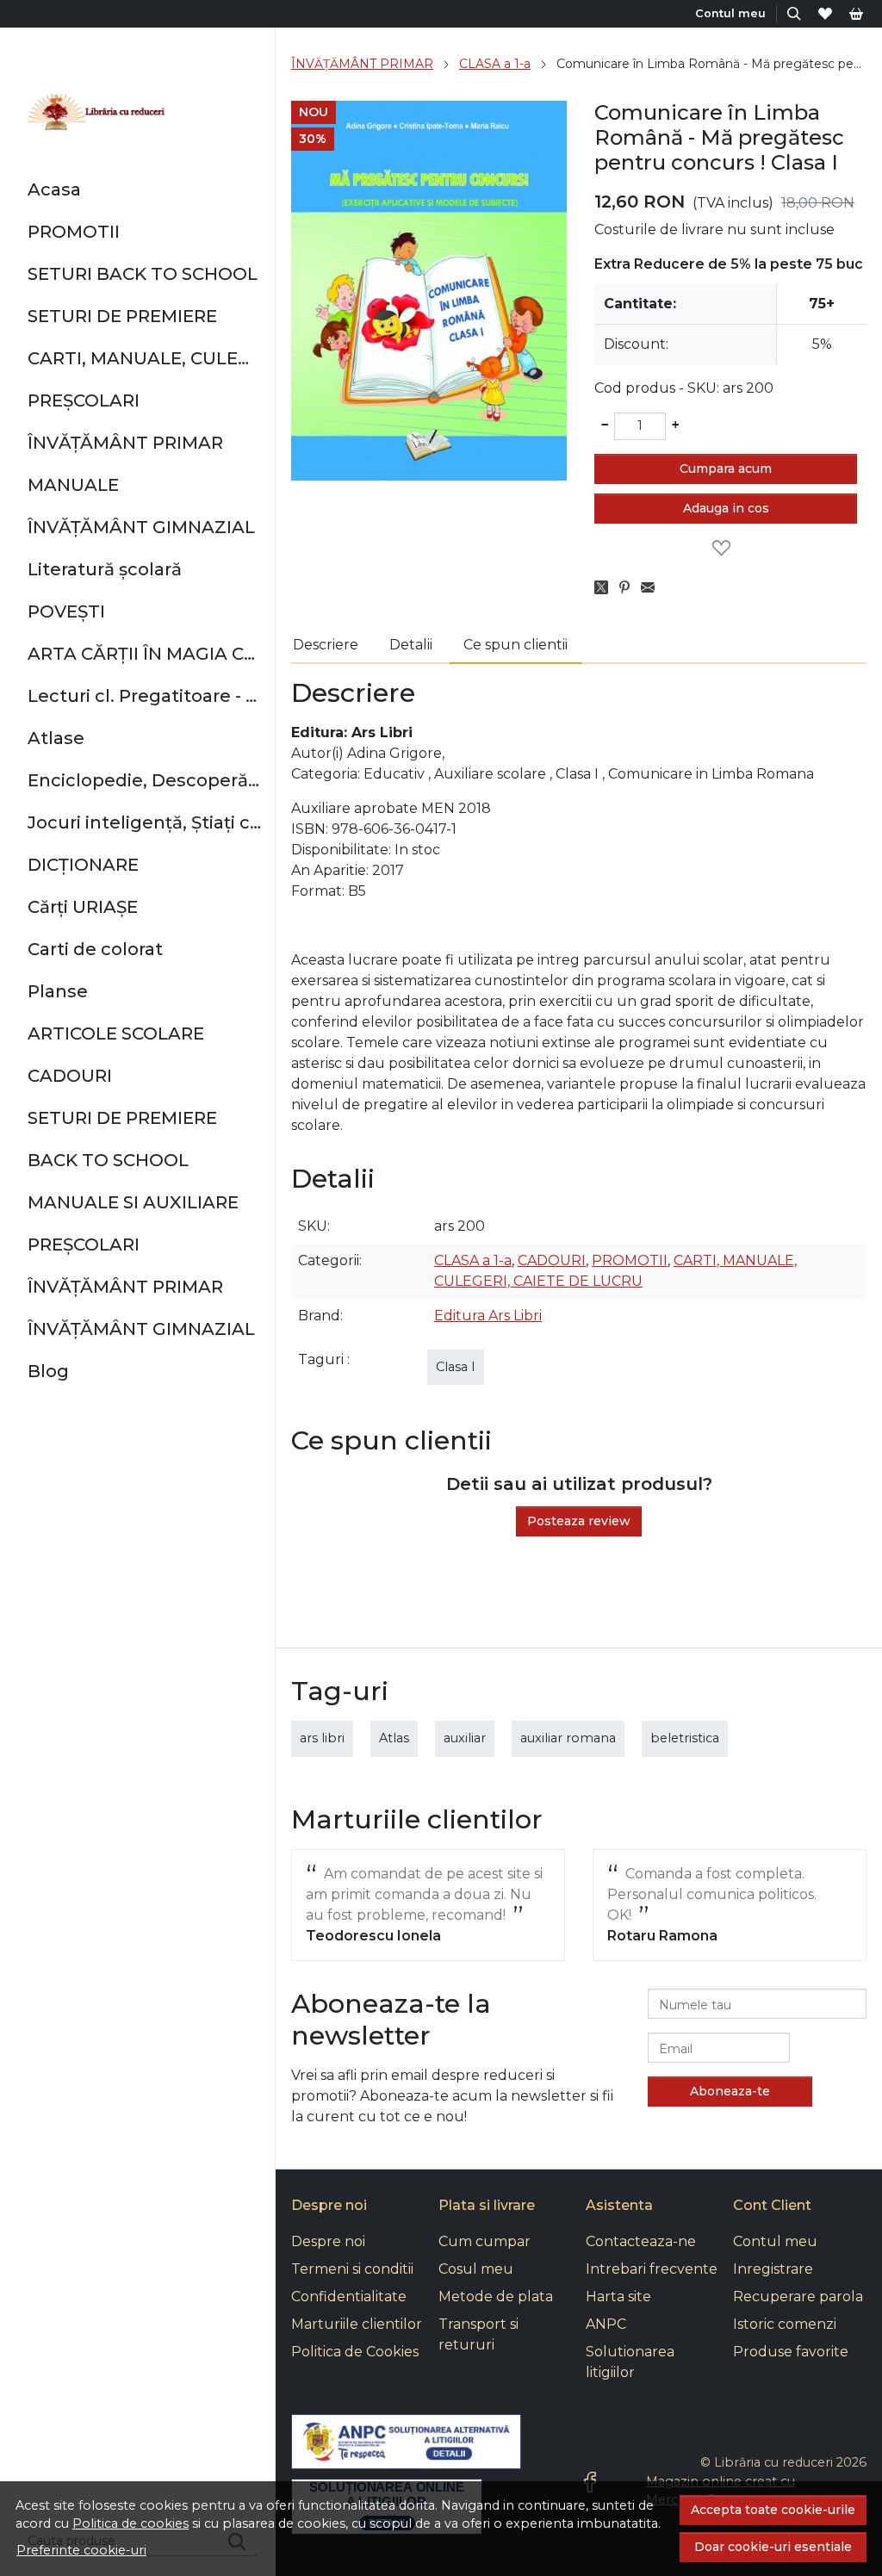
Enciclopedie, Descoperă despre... (144, 780)
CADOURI (70, 1076)
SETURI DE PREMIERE (122, 316)
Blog (48, 1371)
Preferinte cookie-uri (81, 2550)
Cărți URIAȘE (83, 907)
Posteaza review (579, 1521)
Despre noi (328, 2241)
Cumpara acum (726, 469)
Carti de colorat (95, 949)
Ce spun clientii (516, 645)
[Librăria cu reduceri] (96, 114)
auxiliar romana (568, 1738)
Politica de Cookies (355, 2352)
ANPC (606, 2324)
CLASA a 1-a (495, 64)
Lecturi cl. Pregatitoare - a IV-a (144, 696)
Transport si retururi (478, 2334)
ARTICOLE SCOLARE (116, 1034)
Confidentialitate (349, 2297)
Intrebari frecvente (652, 2269)
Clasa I (456, 1367)
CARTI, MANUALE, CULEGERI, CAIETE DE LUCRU (144, 358)
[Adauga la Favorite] (726, 549)
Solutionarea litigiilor (630, 2362)
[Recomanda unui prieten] (652, 588)
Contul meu (775, 2241)
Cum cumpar (484, 2241)
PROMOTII (74, 232)
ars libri (322, 1738)
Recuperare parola (798, 2297)
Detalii (411, 645)
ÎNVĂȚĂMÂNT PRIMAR (125, 443)
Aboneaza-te (730, 2091)
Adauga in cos (726, 508)
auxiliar (465, 1738)
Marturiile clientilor (357, 2324)
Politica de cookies (130, 2523)
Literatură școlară (105, 569)
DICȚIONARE (83, 865)
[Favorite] (825, 13)
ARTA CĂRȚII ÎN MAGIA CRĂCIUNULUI (144, 654)
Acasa (54, 189)
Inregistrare (773, 2269)
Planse (58, 991)
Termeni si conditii (352, 2269)
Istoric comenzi (785, 2324)
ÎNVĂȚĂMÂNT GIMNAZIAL (141, 527)
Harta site (618, 2297)
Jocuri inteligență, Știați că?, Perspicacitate (144, 822)
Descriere (326, 645)
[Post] (606, 588)
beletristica (685, 1738)
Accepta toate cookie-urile (773, 2510)
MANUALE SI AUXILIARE (133, 1202)
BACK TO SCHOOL (108, 1160)
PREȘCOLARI (84, 400)
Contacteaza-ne (641, 2241)
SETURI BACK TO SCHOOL (143, 274)
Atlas (394, 1738)
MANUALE (73, 485)
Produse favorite (791, 2352)
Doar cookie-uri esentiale (773, 2547)
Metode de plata (496, 2297)
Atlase (56, 738)
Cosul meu (476, 2269)
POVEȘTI (66, 611)
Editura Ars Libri (488, 1316)
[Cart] (856, 13)
